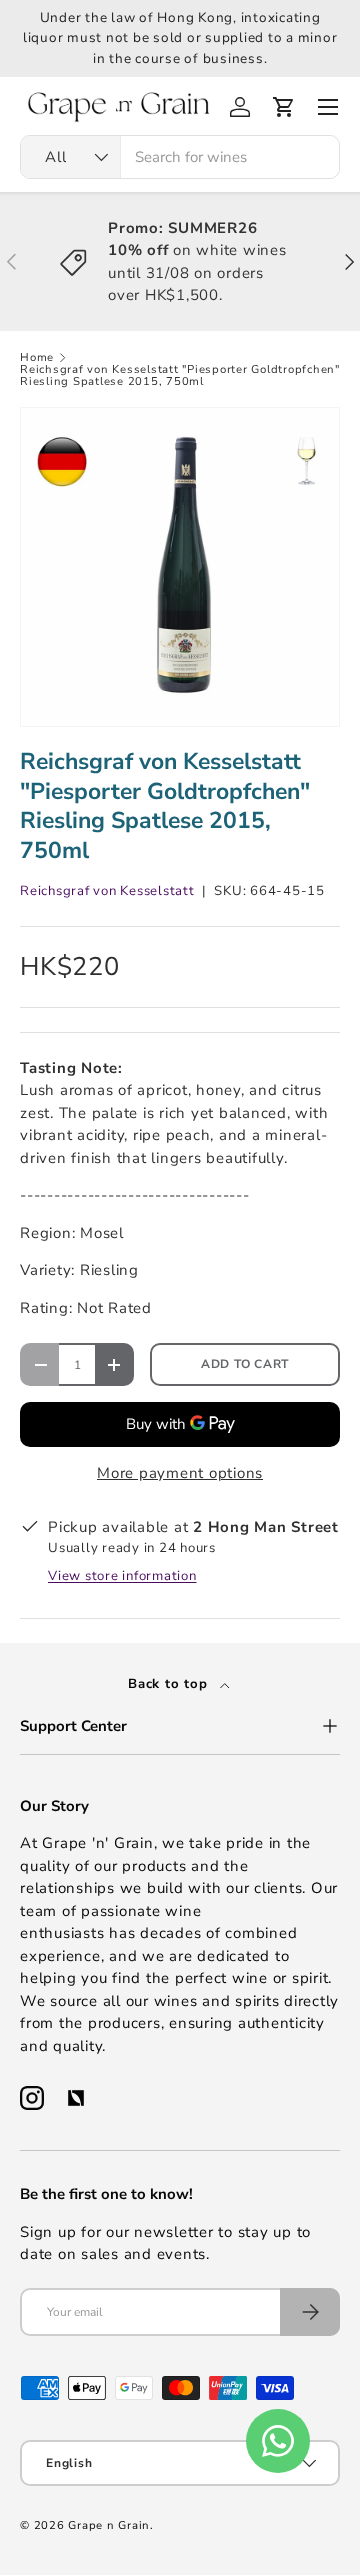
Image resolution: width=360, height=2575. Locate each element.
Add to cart (245, 1364)
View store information (122, 1576)
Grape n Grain (109, 2525)
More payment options (180, 1473)
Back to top (170, 1684)
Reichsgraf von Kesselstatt (107, 891)
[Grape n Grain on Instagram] (32, 2098)
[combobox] (180, 157)
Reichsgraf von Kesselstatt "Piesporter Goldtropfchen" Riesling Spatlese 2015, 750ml (180, 375)
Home (37, 357)
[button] (284, 107)
